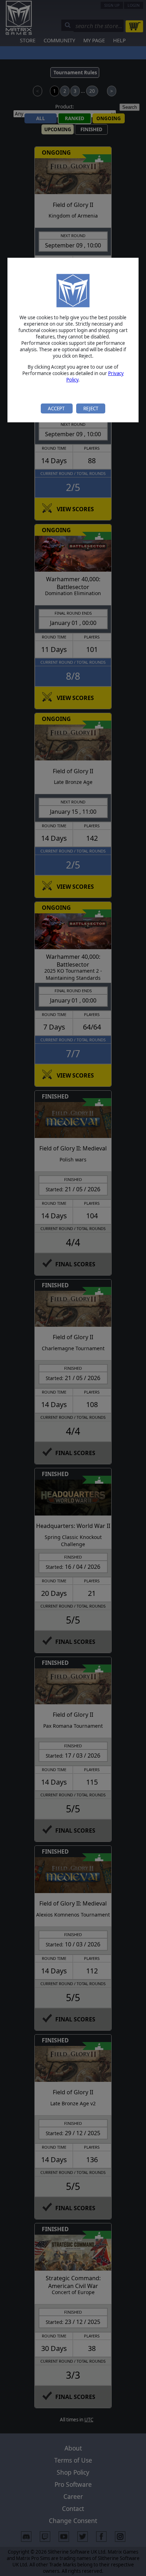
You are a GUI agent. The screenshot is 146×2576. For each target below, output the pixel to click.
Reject (91, 408)
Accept (57, 408)
